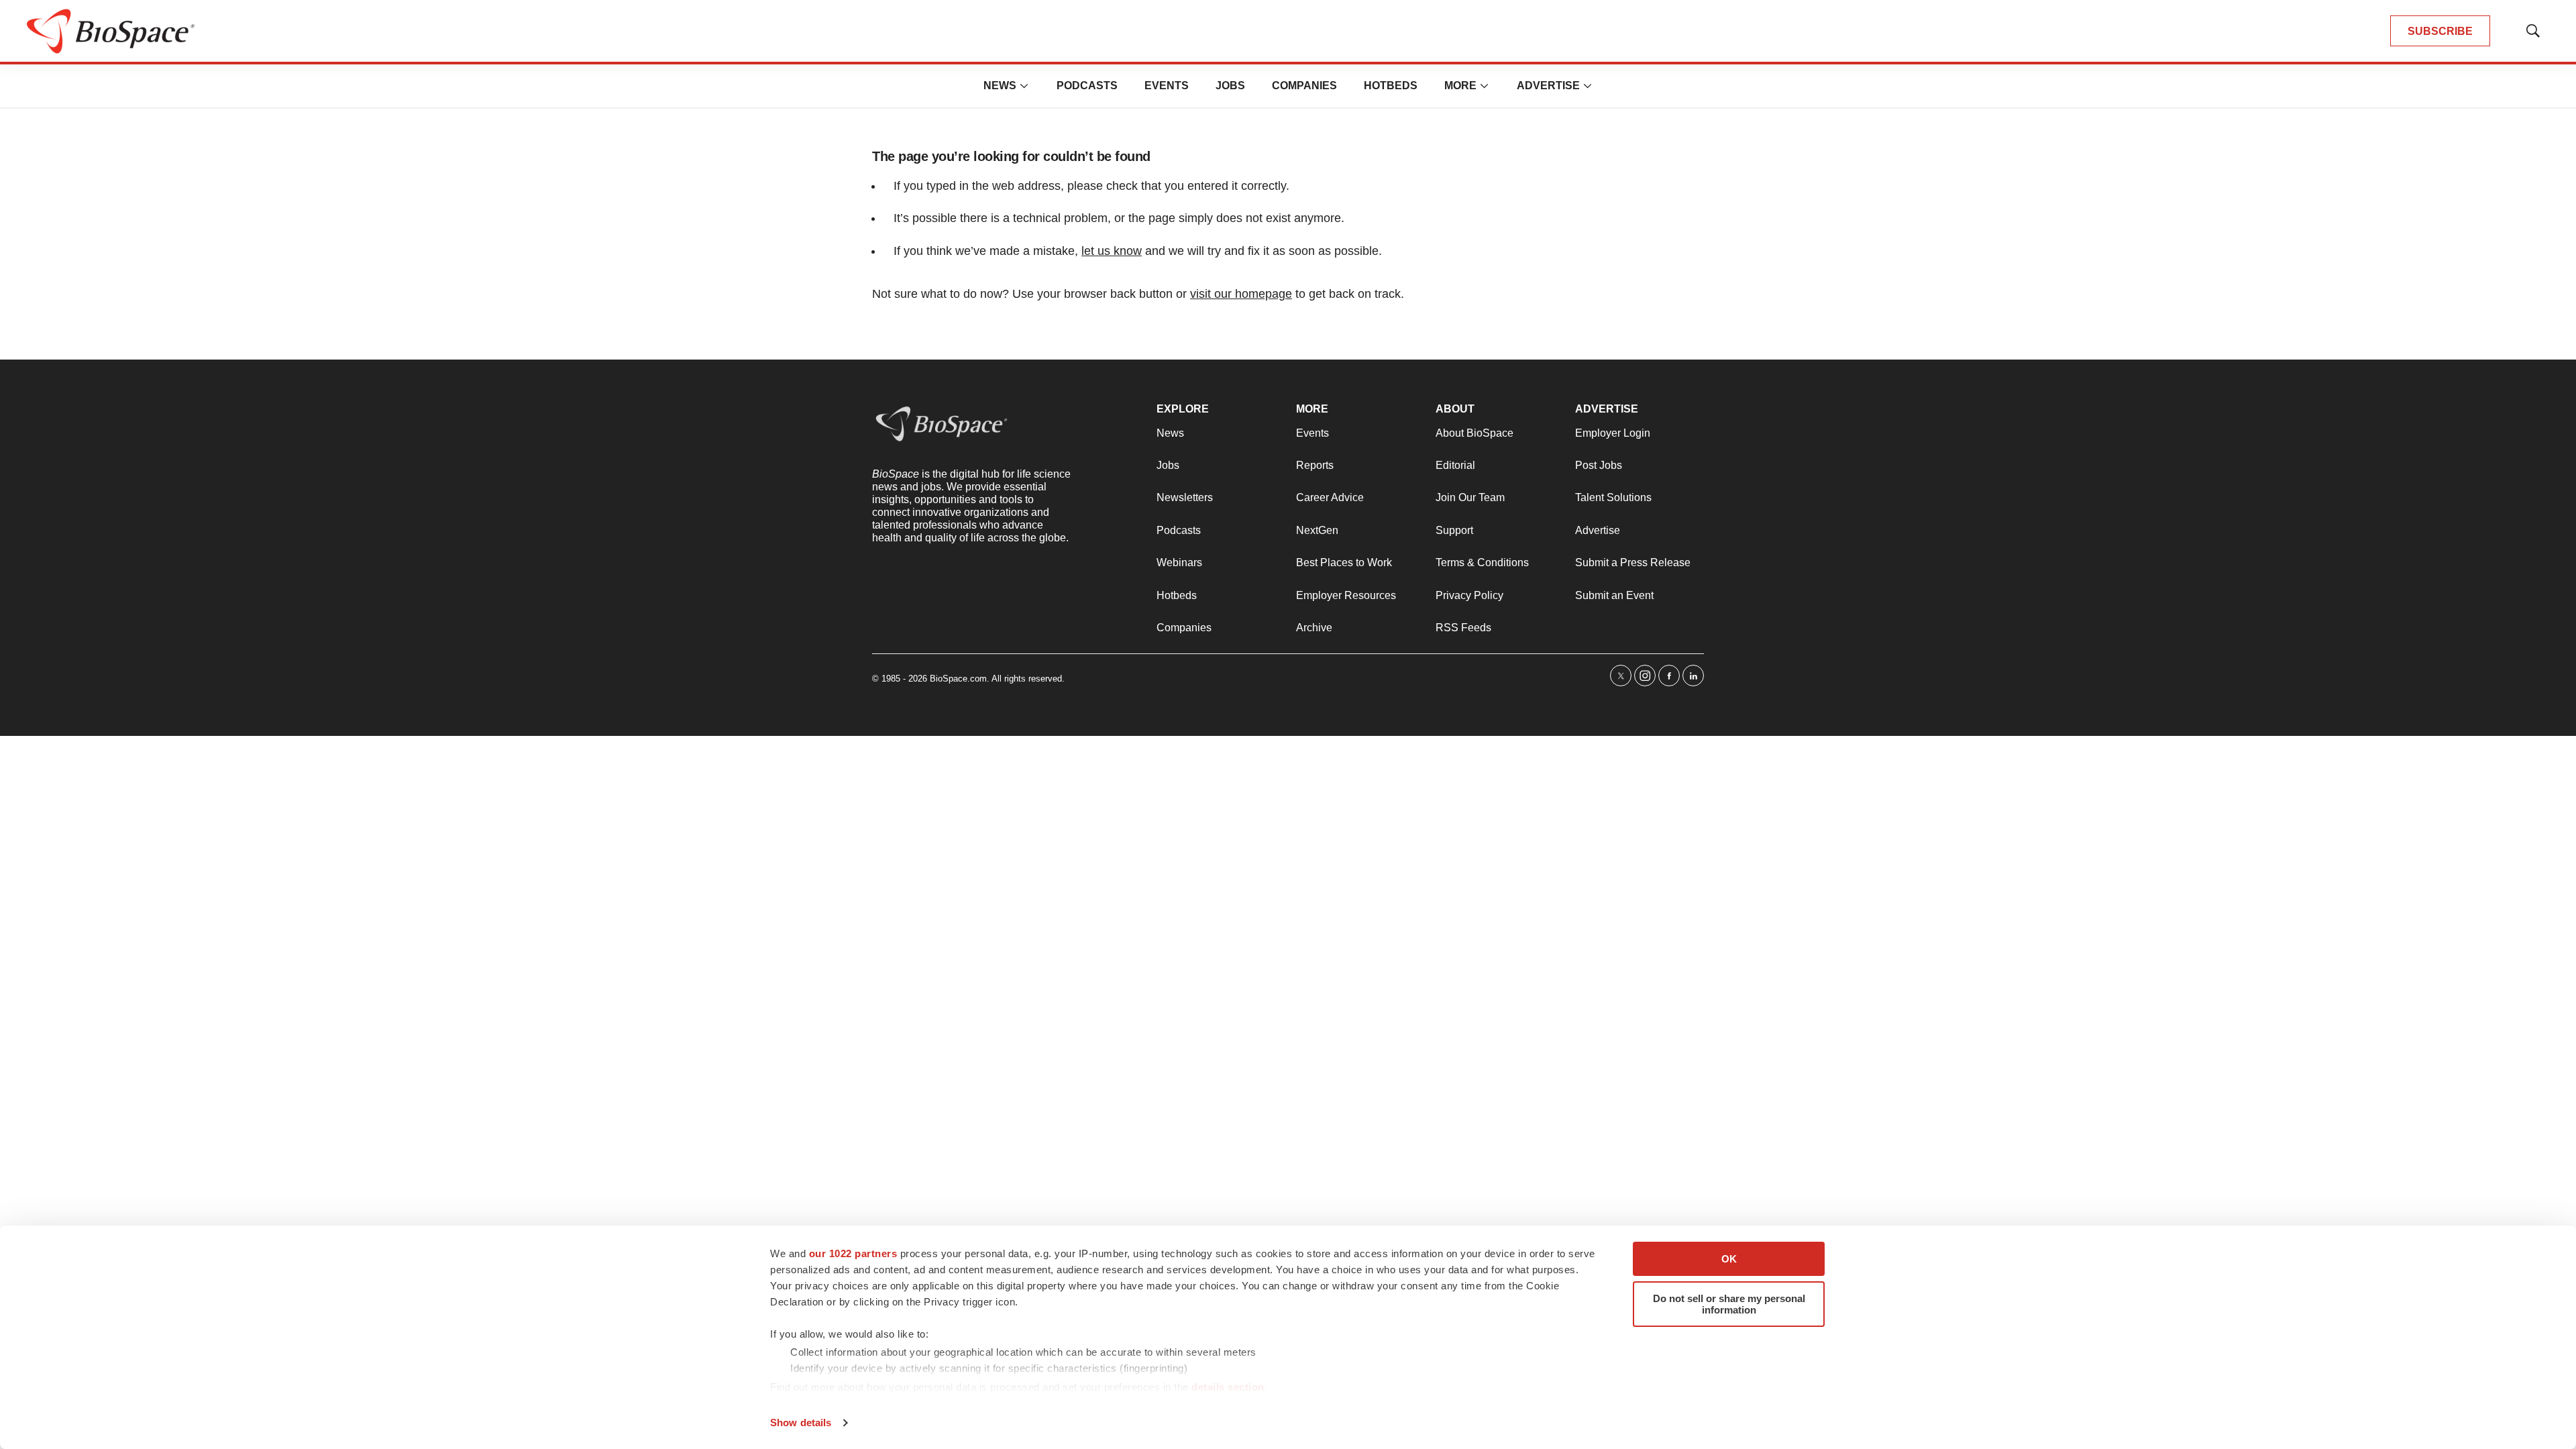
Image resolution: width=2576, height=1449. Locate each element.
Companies (1304, 86)
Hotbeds (1391, 86)
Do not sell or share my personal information (1729, 1304)
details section (1228, 1387)
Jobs (1230, 86)
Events (1167, 86)
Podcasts (1087, 86)
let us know (1112, 251)
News (1000, 86)
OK (1729, 1259)
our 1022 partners (853, 1253)
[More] (1024, 86)
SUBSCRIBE (2440, 31)
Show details (801, 1423)
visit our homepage (1241, 294)
